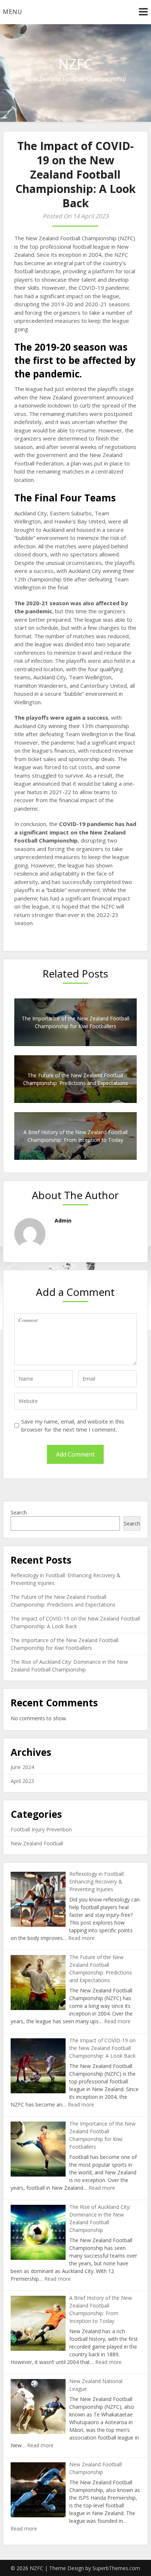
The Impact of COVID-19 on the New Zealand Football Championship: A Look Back (102, 2048)
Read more (81, 1938)
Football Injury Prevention (41, 1829)
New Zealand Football (37, 1843)
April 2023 (22, 1781)
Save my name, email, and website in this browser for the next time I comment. (73, 1426)
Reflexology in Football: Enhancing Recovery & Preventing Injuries (97, 1881)
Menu (13, 12)
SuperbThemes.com (116, 2568)
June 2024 (22, 1767)
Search (19, 1512)
